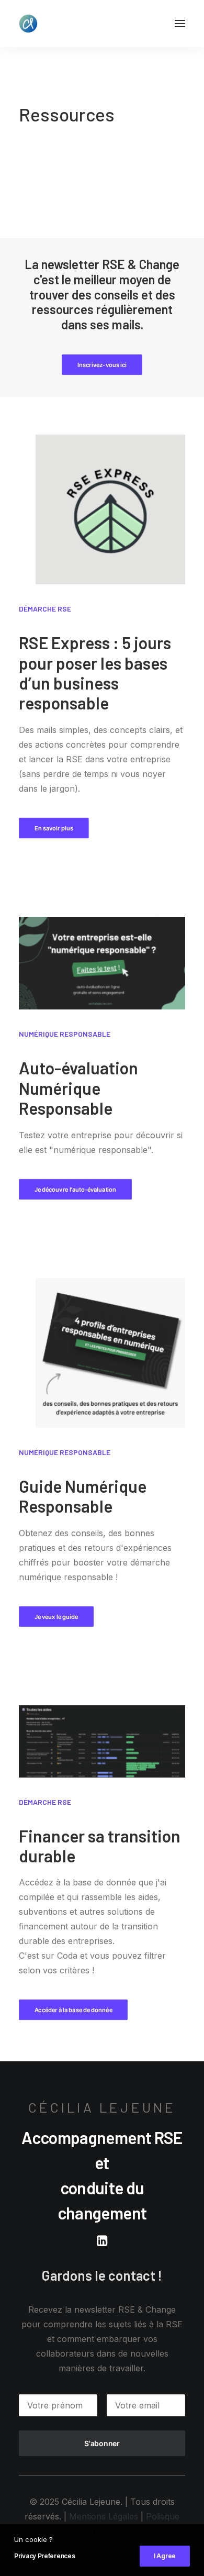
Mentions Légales (104, 2516)
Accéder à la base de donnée (73, 2010)
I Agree (165, 2556)
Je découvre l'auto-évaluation (76, 1189)
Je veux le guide (56, 1616)
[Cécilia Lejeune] (28, 24)
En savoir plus (54, 828)
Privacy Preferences (44, 2556)
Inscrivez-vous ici (102, 365)
